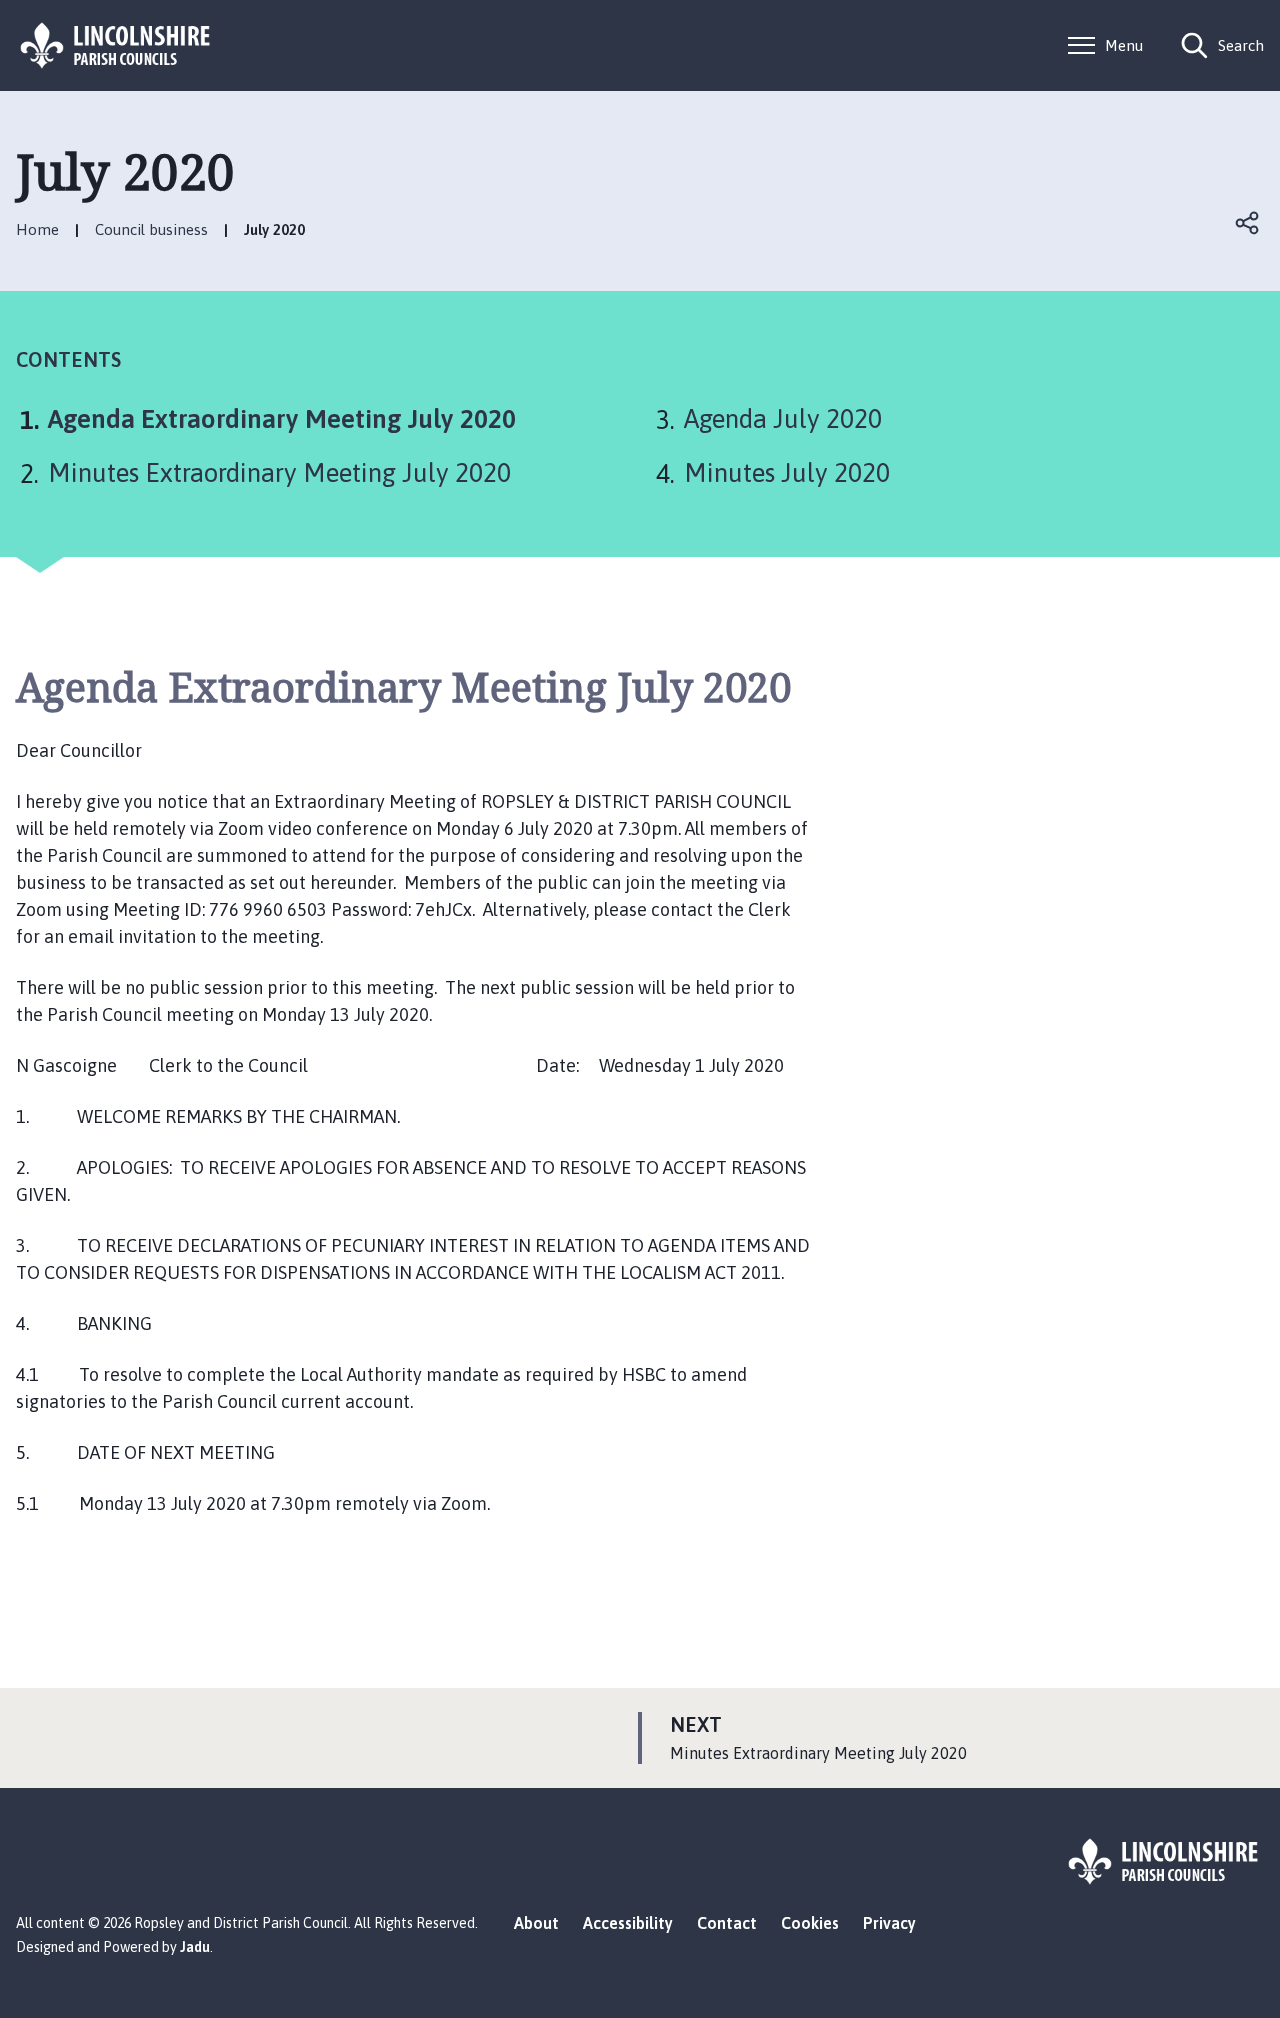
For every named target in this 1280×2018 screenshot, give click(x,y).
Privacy (889, 1923)
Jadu (195, 1947)
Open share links (1248, 223)
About (536, 1923)
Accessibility (628, 1923)
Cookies (810, 1923)
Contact (727, 1923)
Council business (151, 229)
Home (37, 229)
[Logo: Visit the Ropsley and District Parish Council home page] (116, 45)
